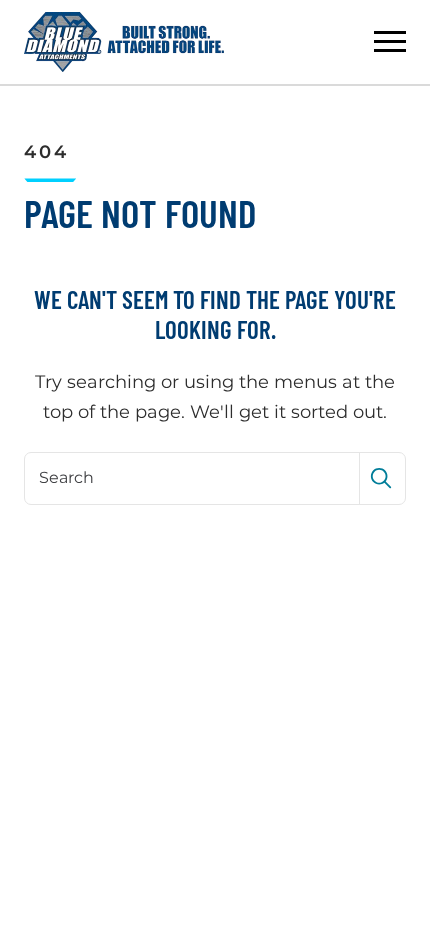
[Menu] (390, 42)
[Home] (124, 42)
